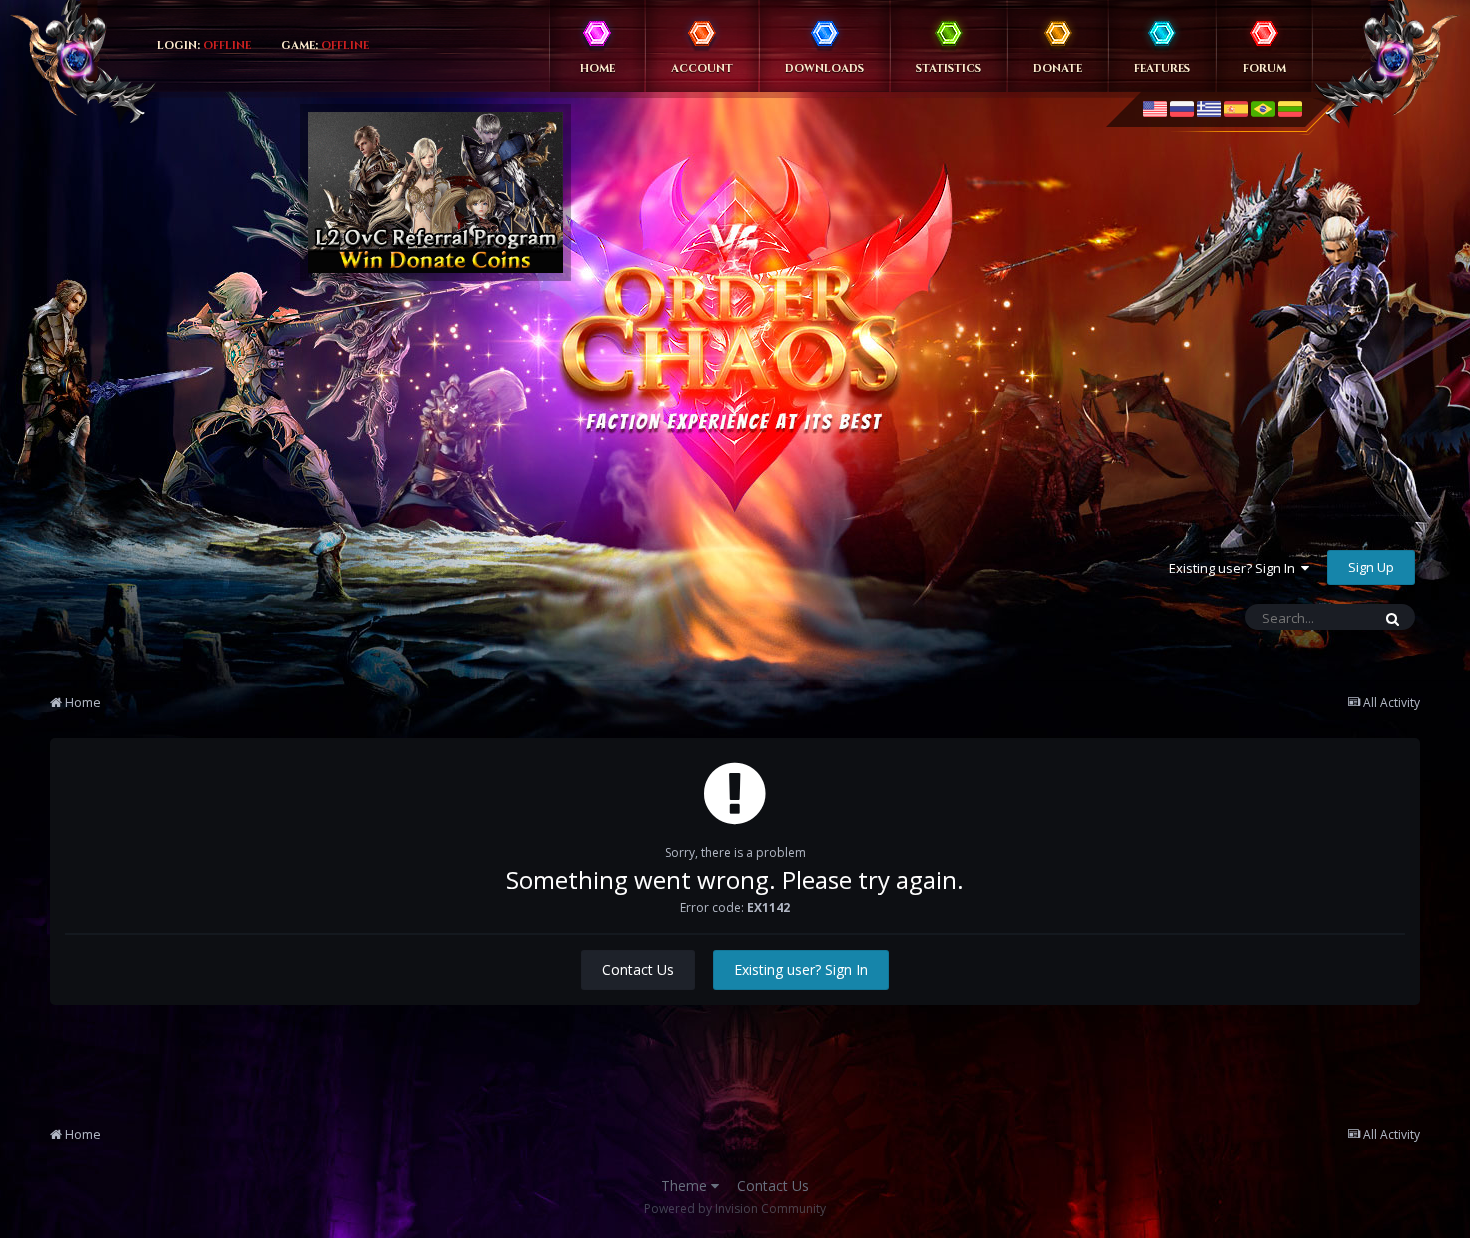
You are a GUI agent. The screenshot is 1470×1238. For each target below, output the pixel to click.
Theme (686, 1185)
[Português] (1263, 109)
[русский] (1182, 109)
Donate (1057, 68)
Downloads (824, 68)
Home (597, 68)
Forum (1264, 68)
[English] (1155, 109)
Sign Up (1371, 567)
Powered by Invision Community (735, 1208)
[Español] (1236, 109)
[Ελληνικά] (1209, 109)
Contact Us (638, 969)
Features (1162, 68)
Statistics (948, 68)
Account (702, 68)
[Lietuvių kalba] (1290, 109)
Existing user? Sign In (1235, 568)
